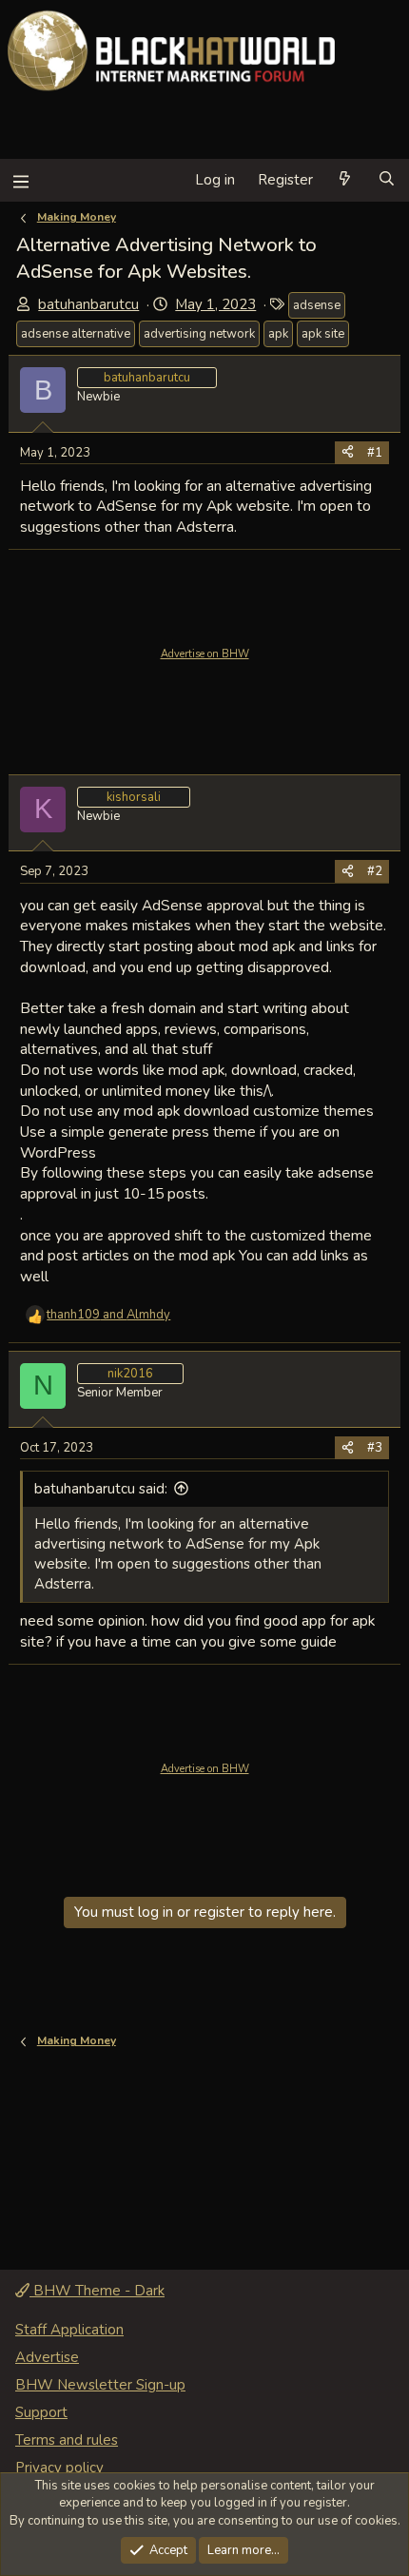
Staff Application (69, 2330)
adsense (317, 305)
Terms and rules (67, 2440)
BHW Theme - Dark (97, 2291)
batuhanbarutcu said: (101, 1489)
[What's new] (345, 180)
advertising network (199, 334)
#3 (375, 1448)
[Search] (387, 180)
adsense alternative (76, 334)
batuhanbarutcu (88, 304)
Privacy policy (59, 2468)
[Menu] (20, 180)
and (108, 1315)
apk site (323, 334)
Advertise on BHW (205, 654)
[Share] (348, 453)
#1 (375, 453)
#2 (375, 871)
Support (41, 2412)
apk (278, 334)
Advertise (47, 2357)
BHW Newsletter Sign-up (100, 2385)
